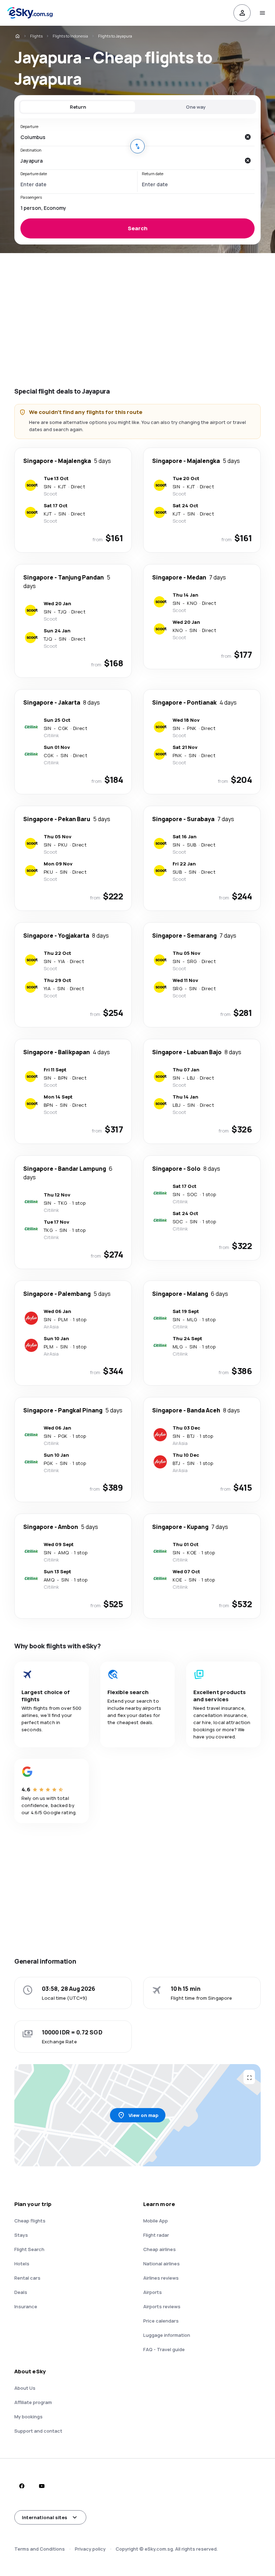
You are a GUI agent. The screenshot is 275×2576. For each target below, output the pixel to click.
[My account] (242, 13)
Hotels (22, 2264)
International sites (45, 2517)
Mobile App (156, 2221)
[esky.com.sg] (17, 36)
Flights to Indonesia (70, 36)
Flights (36, 36)
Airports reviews (162, 2306)
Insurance (26, 2306)
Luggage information (167, 2335)
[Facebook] (21, 2486)
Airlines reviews (161, 2278)
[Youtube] (42, 2486)
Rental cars (27, 2278)
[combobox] (130, 137)
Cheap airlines (160, 2249)
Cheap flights (30, 2221)
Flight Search (29, 2249)
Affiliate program (33, 2402)
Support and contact (38, 2431)
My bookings (28, 2417)
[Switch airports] (137, 146)
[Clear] (247, 137)
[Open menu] (262, 13)
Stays (21, 2235)
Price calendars (161, 2321)
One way (196, 107)
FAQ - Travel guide (164, 2349)
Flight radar (156, 2235)
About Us (25, 2388)
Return (78, 107)
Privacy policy (90, 2549)
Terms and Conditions (40, 2549)
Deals (21, 2292)
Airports (153, 2292)
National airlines (161, 2264)
